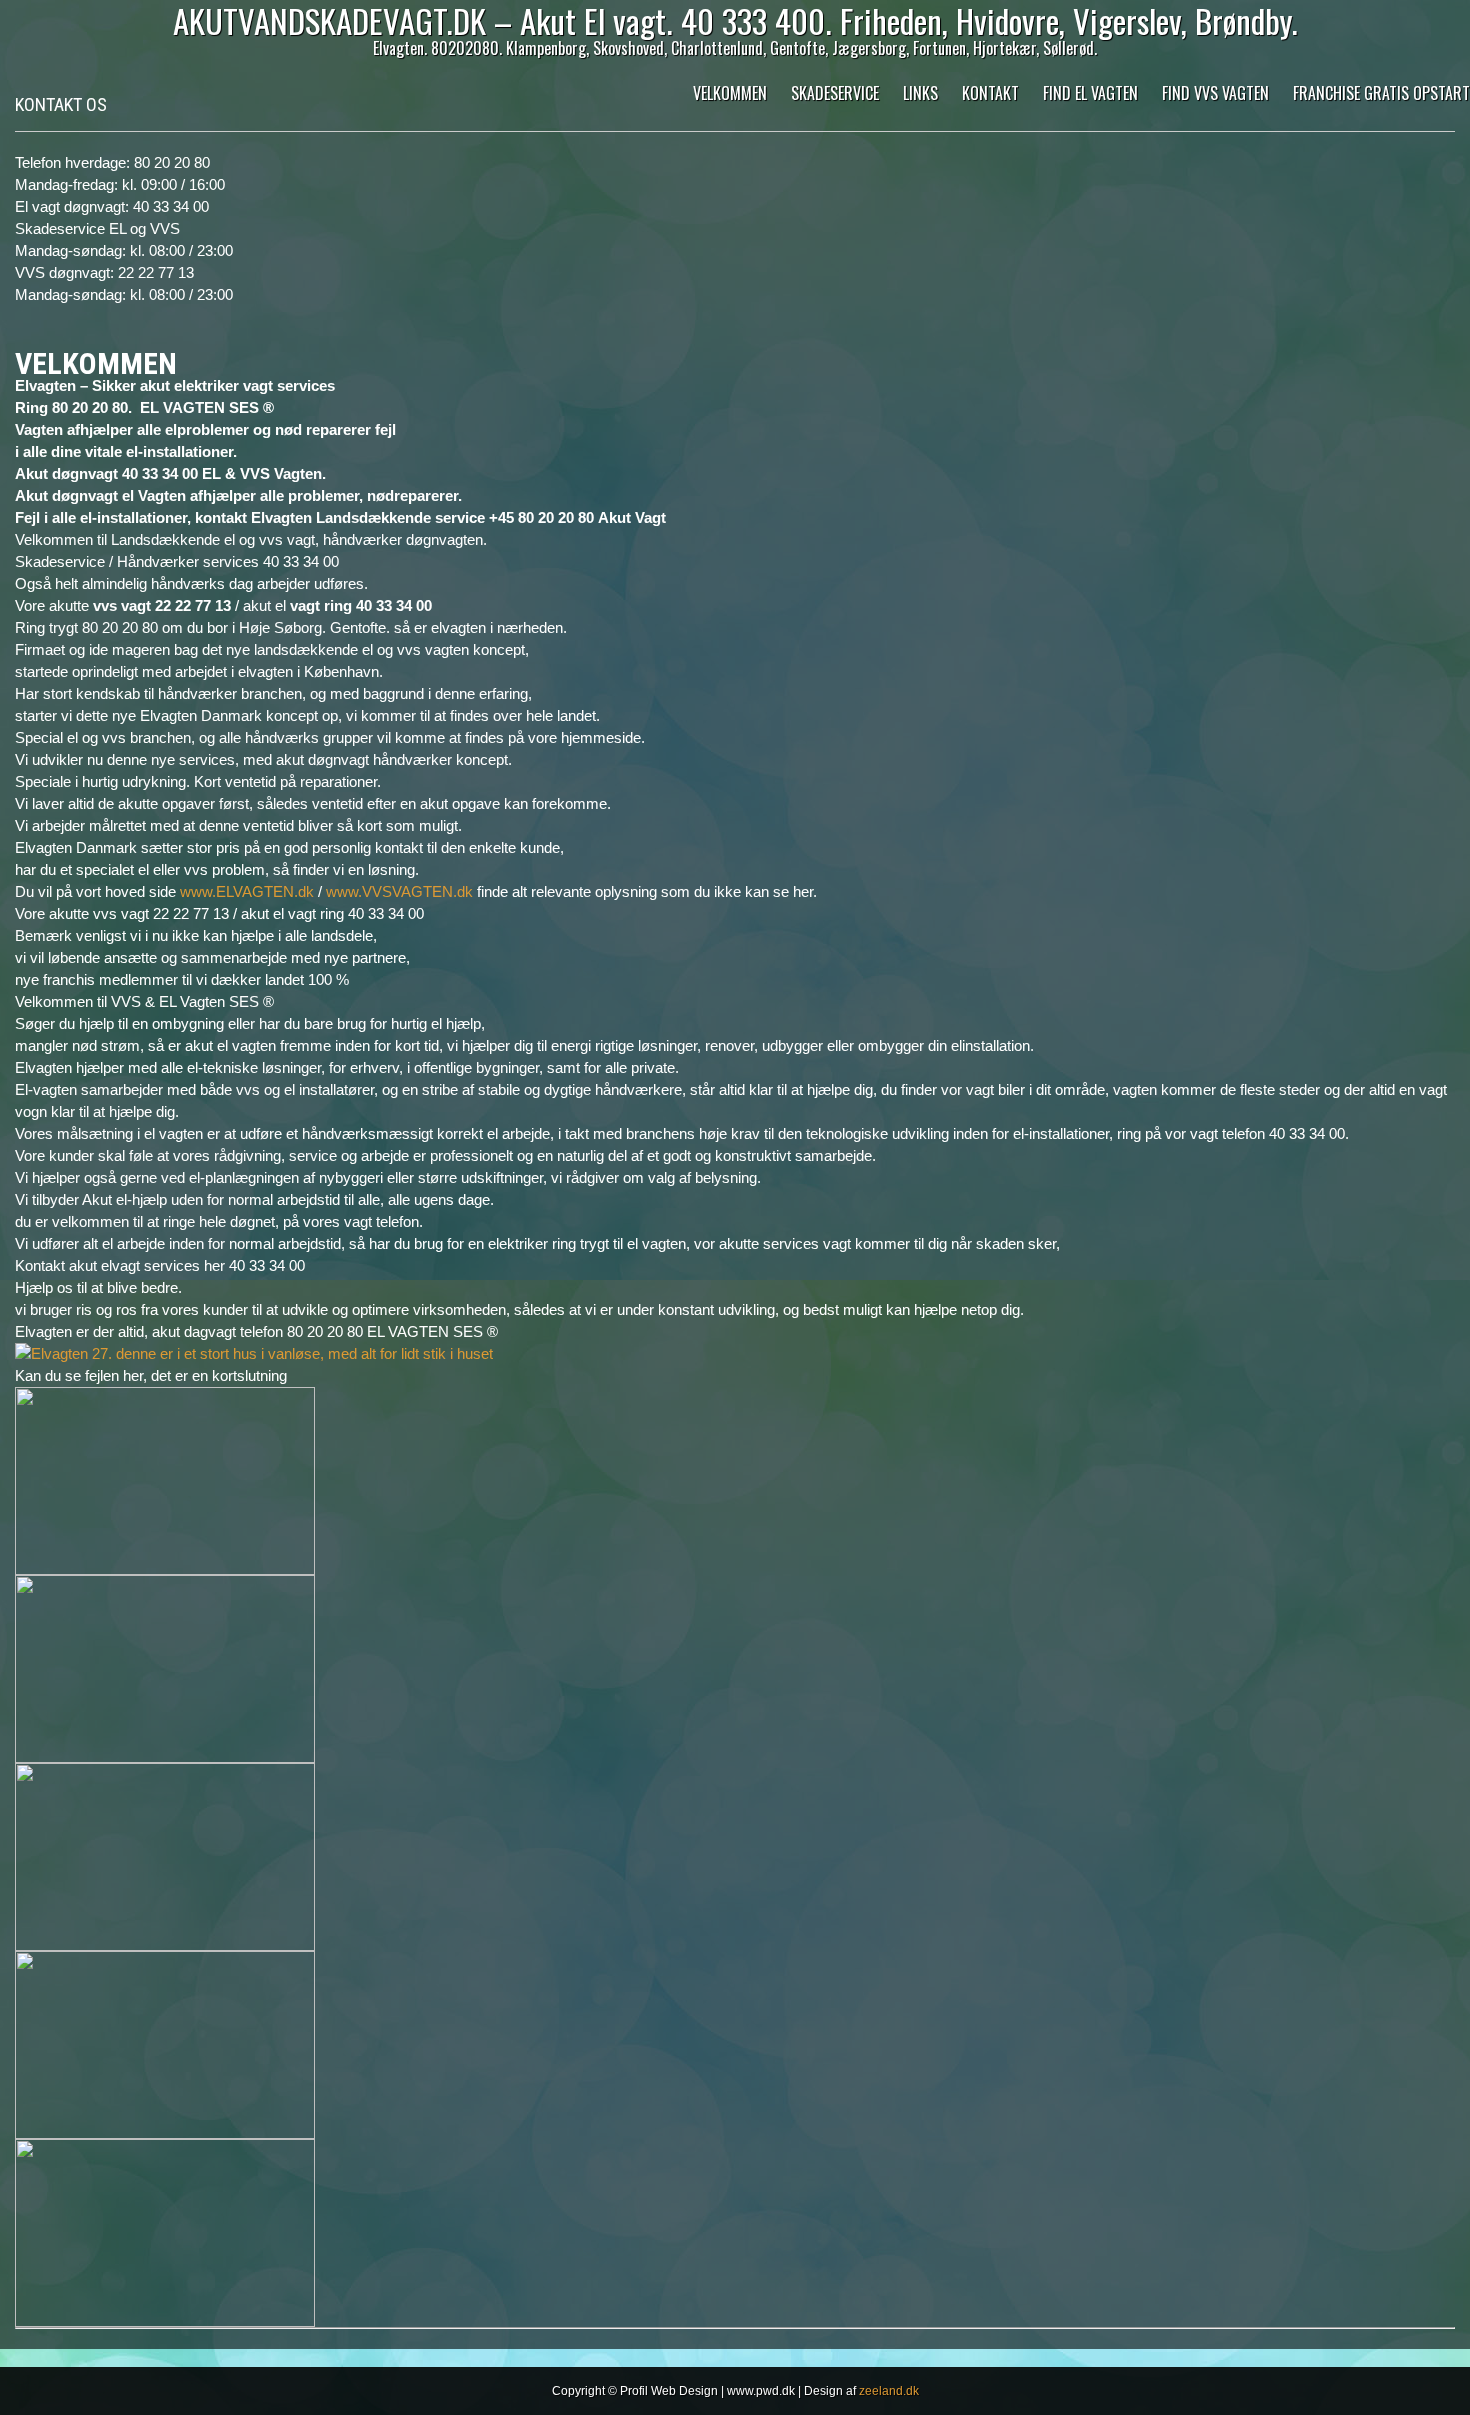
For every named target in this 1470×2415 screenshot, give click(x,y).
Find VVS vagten (1215, 93)
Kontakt (990, 93)
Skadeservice (835, 93)
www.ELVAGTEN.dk (247, 891)
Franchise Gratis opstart (1381, 93)
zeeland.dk (889, 2391)
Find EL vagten (1090, 93)
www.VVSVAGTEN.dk (399, 891)
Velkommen (730, 93)
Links (920, 93)
